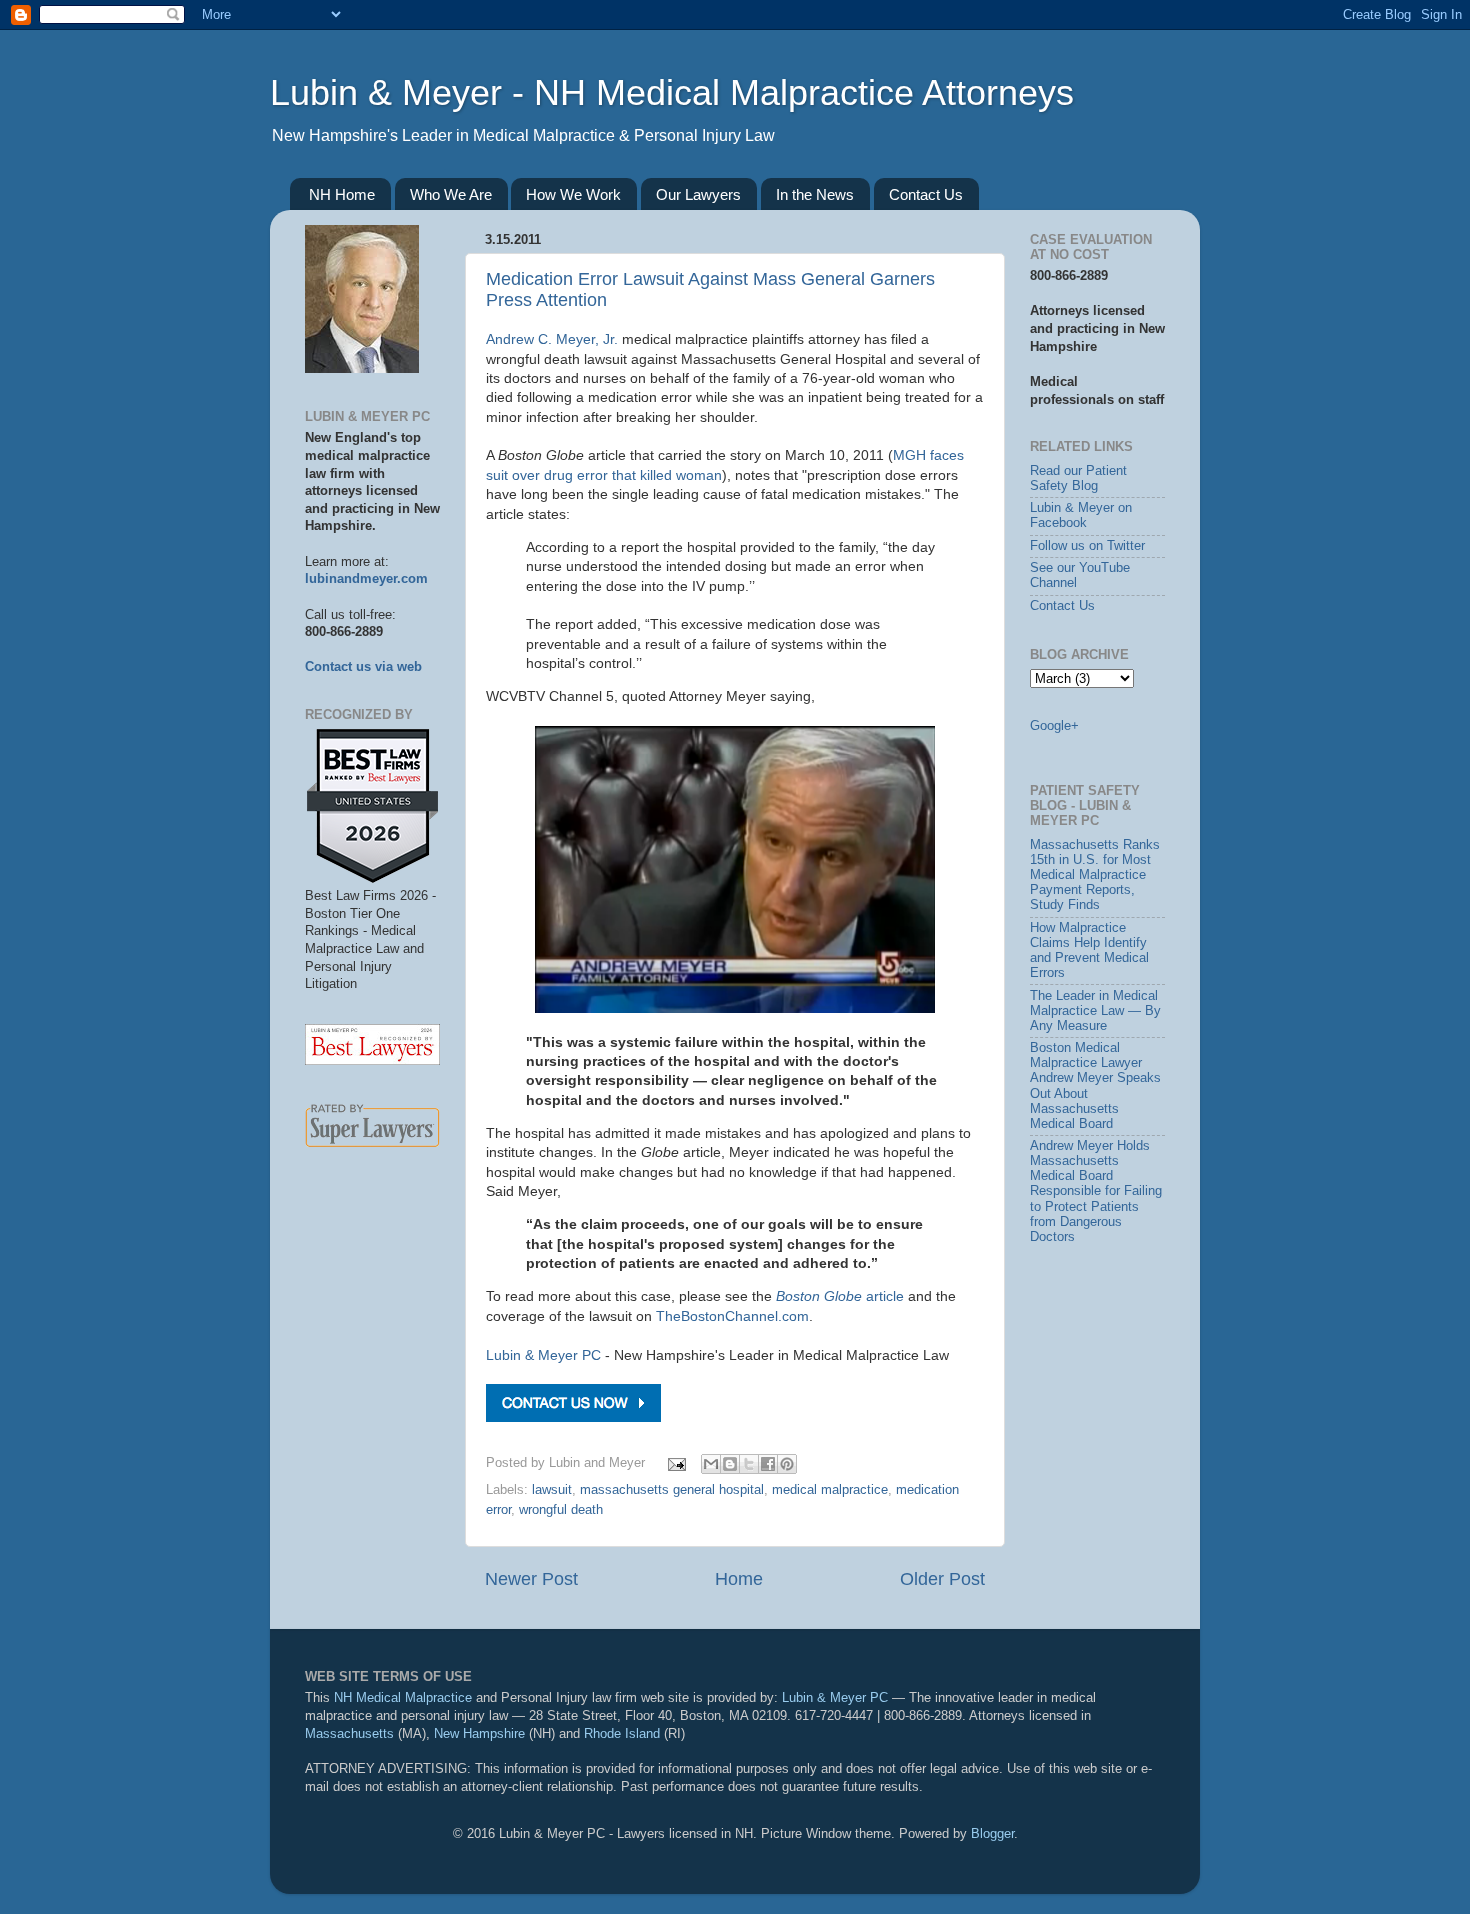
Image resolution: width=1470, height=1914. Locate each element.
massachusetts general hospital (672, 1490)
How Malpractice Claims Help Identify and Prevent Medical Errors (1089, 950)
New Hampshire (479, 1734)
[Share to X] (749, 1464)
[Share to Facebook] (768, 1464)
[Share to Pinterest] (787, 1464)
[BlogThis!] (730, 1464)
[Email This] (711, 1464)
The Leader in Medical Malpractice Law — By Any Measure (1095, 1011)
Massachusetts (349, 1734)
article (840, 1296)
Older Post (942, 1579)
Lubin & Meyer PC (543, 1355)
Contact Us (926, 194)
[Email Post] (676, 1463)
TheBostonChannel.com (732, 1316)
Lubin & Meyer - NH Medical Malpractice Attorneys (672, 92)
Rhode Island (622, 1734)
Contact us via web (363, 667)
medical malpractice (830, 1490)
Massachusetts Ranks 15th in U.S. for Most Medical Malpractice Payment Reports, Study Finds (1095, 875)
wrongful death (561, 1510)
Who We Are (451, 194)
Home (739, 1579)
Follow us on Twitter (1087, 546)
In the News (815, 194)
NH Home (342, 194)
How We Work (573, 194)
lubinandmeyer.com (366, 579)
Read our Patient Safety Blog (1078, 478)
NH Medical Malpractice (403, 1698)
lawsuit (552, 1490)
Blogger (992, 1834)
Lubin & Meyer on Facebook (1081, 515)
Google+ (1054, 726)
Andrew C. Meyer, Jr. (552, 339)
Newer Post (531, 1579)
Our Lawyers (698, 194)
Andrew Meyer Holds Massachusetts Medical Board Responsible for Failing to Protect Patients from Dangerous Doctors (1096, 1191)
